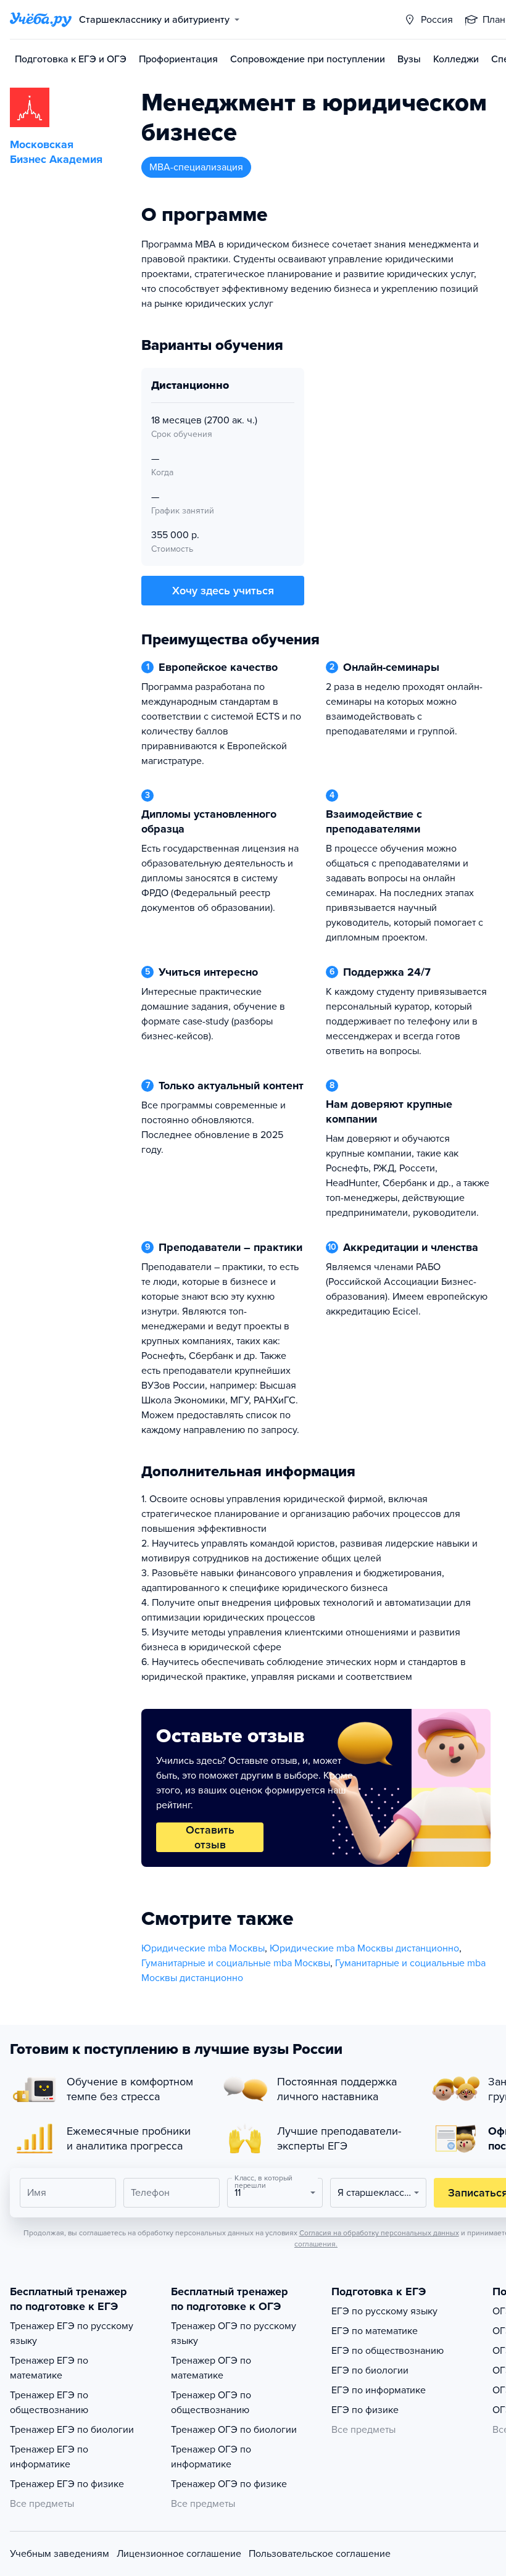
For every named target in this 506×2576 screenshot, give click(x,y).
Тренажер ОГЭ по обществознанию (211, 2403)
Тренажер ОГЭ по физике (229, 2484)
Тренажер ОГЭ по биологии (234, 2430)
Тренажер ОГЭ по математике (211, 2368)
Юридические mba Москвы (203, 1948)
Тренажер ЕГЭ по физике (67, 2484)
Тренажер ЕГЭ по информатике (49, 2457)
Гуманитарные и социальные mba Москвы (236, 1963)
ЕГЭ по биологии (370, 2370)
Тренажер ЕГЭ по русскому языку (72, 2333)
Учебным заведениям (60, 2554)
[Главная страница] (41, 20)
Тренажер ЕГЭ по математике (49, 2368)
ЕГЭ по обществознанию (388, 2351)
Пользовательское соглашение (320, 2554)
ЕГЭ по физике (365, 2410)
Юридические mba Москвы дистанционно (364, 1948)
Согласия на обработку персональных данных (379, 2233)
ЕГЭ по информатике (379, 2390)
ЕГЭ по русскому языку (384, 2311)
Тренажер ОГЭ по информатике (211, 2457)
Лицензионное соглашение (179, 2554)
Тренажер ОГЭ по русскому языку (234, 2333)
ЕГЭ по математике (375, 2331)
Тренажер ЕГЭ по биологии (72, 2430)
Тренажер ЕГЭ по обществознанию (49, 2403)
